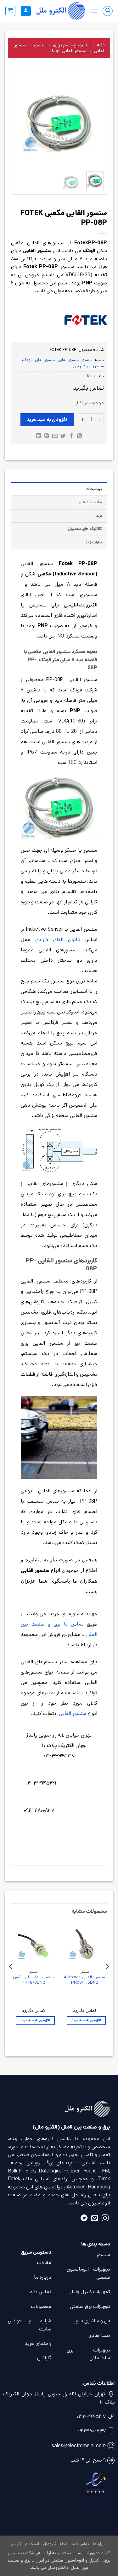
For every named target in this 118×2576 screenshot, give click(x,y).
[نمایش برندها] (86, 320)
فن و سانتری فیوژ (92, 2321)
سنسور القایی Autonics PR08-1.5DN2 (84, 1980)
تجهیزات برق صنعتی (90, 2306)
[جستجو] (108, 11)
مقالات (44, 2263)
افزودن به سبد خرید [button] (86, 2020)
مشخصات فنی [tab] (90, 502)
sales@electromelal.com (79, 2446)
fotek (91, 376)
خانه (101, 45)
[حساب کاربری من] (26, 11)
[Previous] (94, 122)
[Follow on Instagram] (105, 2219)
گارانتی (44, 2358)
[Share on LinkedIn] (39, 436)
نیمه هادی (99, 2335)
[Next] (19, 122)
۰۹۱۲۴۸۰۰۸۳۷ (92, 2431)
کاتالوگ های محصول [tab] (85, 529)
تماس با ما (40, 2292)
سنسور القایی (68, 360)
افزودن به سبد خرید (47, 420)
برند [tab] (99, 516)
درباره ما (43, 2277)
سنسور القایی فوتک (68, 51)
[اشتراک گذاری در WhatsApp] (79, 436)
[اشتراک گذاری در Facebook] (71, 436)
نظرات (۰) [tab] (94, 542)
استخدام (32, 2544)
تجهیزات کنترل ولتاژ (90, 2292)
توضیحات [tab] (94, 489)
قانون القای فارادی (58, 940)
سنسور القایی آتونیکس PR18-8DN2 (33, 1980)
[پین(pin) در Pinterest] (47, 436)
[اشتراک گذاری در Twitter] (63, 436)
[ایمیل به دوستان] (55, 436)
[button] (94, 11)
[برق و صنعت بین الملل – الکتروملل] (61, 11)
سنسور (40, 45)
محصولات (41, 2306)
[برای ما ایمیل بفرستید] (95, 2219)
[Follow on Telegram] (84, 2219)
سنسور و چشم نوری (72, 45)
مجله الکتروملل (55, 2544)
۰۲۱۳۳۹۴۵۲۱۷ (91, 2417)
